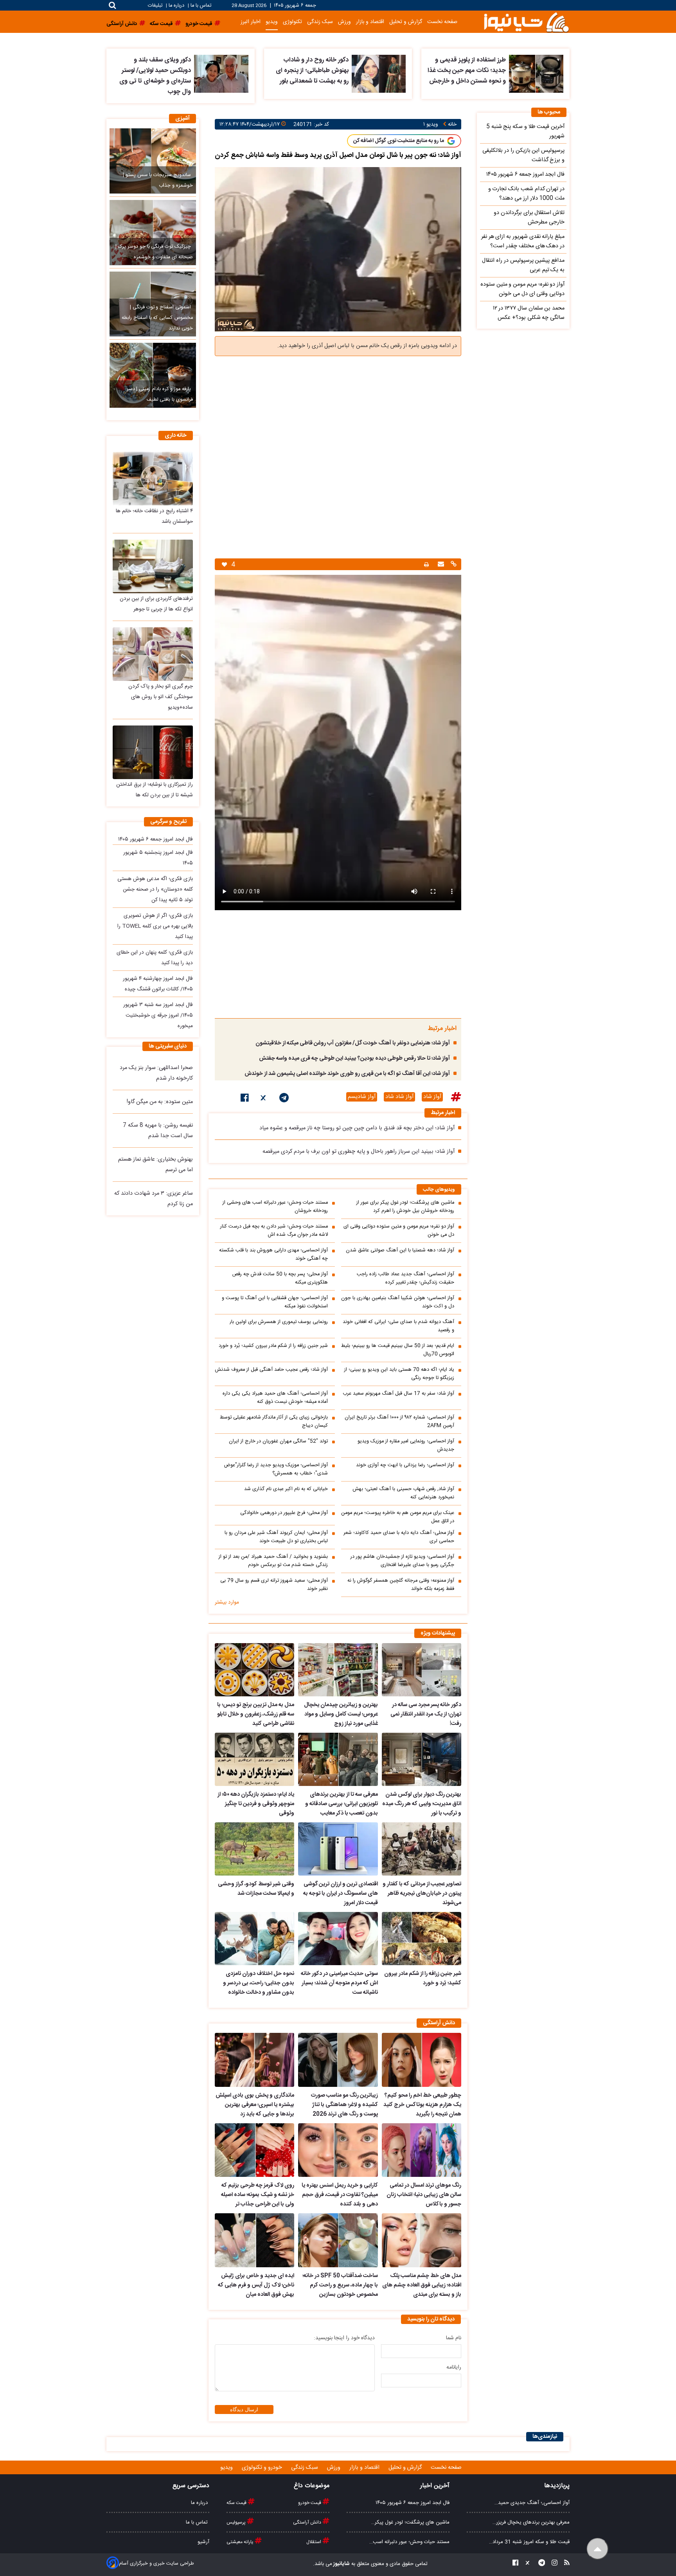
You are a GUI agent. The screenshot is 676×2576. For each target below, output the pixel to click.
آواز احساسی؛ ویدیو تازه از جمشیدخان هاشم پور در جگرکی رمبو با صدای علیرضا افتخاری (402, 1561)
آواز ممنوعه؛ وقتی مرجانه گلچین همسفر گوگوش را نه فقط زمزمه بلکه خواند (401, 1585)
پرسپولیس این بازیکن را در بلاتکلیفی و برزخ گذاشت (523, 155)
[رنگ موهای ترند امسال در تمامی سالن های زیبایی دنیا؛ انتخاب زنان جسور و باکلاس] (422, 2150)
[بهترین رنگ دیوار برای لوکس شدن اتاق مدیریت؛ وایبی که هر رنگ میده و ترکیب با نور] (422, 1759)
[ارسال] (440, 565)
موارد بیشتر (227, 1602)
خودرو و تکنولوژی (263, 2468)
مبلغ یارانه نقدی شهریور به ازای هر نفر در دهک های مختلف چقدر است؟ (523, 241)
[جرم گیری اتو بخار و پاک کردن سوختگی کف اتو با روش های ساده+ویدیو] (153, 654)
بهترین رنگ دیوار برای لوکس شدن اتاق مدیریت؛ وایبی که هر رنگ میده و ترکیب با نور (422, 1804)
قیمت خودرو (310, 2503)
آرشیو (203, 2542)
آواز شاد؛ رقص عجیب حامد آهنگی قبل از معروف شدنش (271, 1370)
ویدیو (272, 22)
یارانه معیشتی (241, 2542)
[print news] (426, 564)
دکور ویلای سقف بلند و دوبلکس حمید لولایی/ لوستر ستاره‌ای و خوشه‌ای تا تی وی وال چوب (155, 76)
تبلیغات (156, 6)
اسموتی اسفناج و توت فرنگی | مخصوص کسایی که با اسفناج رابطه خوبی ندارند (157, 318)
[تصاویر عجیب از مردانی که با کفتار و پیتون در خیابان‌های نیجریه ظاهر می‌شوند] (422, 1849)
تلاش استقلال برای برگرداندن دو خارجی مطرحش (529, 218)
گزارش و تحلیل (406, 22)
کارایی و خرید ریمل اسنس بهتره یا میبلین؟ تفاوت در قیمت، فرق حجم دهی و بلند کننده (340, 2195)
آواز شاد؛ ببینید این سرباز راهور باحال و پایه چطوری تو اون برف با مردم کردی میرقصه (359, 1152)
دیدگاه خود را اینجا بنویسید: (344, 2338)
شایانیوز (341, 2564)
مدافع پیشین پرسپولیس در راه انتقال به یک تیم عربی (523, 265)
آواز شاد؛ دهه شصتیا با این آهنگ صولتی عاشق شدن (400, 1250)
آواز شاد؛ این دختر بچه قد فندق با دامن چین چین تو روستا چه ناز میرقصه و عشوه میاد (357, 1128)
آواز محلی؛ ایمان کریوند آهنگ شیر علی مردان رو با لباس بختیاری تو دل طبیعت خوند (276, 1537)
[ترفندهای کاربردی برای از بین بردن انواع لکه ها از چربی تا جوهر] (153, 566)
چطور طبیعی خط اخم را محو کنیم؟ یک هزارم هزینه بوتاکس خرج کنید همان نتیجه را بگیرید (422, 2105)
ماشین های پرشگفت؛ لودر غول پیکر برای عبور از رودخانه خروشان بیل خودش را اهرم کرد (405, 1207)
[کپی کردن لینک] (453, 565)
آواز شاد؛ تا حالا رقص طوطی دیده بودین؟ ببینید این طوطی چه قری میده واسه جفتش (354, 1058)
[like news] (224, 564)
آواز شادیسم (362, 1097)
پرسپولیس (237, 2522)
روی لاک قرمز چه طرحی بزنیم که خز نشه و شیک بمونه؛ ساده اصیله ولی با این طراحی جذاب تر (258, 2195)
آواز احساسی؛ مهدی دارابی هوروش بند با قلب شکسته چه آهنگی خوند (273, 1255)
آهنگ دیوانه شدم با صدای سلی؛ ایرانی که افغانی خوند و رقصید (398, 1326)
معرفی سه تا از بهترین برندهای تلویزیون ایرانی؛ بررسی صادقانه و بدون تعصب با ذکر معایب (341, 1804)
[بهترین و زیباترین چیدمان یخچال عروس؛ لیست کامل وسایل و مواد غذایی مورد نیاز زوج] (338, 1670)
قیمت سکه (237, 2503)
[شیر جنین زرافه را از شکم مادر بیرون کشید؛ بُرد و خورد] (422, 1939)
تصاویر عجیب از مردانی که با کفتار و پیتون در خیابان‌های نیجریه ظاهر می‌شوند (422, 1894)
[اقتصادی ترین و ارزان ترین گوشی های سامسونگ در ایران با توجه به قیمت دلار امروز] (338, 1849)
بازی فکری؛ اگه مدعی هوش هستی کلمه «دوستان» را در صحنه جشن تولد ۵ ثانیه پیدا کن (155, 889)
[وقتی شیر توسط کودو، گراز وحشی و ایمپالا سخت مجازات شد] (254, 1849)
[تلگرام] (284, 1099)
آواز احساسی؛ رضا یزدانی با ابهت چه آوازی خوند (405, 1465)
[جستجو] (112, 5)
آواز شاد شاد (399, 1097)
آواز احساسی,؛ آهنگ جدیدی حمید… (532, 2503)
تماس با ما (201, 6)
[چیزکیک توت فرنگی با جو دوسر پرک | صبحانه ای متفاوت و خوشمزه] (153, 232)
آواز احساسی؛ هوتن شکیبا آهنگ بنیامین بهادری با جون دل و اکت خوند (398, 1302)
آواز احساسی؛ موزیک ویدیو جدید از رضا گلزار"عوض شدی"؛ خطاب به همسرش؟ (276, 1469)
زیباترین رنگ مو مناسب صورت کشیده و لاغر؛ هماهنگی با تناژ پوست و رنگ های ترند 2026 (344, 2105)
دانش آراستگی (308, 2522)
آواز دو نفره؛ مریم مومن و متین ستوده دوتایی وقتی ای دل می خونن (399, 1231)
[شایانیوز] (526, 22)
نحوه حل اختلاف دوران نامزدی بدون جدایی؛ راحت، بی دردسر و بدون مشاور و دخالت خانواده (259, 1983)
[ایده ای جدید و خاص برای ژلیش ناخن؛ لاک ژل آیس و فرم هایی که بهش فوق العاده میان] (254, 2240)
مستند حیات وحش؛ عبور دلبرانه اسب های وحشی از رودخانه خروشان (275, 1207)
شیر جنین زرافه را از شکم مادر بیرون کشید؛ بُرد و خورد (273, 1346)
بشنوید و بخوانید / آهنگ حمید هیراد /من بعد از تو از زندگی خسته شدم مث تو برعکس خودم (273, 1561)
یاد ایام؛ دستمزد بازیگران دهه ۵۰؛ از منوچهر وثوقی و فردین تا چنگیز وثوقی (256, 1804)
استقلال (314, 2542)
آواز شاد (432, 1097)
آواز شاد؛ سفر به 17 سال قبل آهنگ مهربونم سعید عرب (398, 1394)
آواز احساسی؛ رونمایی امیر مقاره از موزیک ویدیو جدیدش (406, 1446)
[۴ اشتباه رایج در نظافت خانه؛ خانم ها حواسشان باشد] (153, 478)
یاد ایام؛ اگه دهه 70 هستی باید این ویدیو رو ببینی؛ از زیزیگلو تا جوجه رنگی (399, 1374)
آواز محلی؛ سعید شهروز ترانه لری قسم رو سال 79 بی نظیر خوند (274, 1585)
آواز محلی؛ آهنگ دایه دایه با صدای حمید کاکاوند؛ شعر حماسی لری (399, 1537)
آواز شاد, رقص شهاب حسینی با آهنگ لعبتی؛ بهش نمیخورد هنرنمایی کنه (403, 1493)
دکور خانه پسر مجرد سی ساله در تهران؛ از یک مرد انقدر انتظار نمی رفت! (426, 1714)
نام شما (454, 2338)
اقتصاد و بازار (370, 22)
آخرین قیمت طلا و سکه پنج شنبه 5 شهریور (525, 131)
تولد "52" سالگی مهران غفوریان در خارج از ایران (278, 1441)
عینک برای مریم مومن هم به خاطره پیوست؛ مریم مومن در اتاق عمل (398, 1517)
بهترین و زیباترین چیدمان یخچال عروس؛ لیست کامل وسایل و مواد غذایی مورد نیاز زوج (341, 1714)
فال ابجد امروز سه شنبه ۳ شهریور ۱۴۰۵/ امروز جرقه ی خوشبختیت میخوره (158, 1015)
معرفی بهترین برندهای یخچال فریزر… (531, 2522)
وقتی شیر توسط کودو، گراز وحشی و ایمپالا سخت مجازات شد (256, 1889)
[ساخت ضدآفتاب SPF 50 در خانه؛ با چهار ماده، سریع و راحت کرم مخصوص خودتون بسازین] (338, 2240)
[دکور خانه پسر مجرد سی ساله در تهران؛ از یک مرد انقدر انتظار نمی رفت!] (422, 1670)
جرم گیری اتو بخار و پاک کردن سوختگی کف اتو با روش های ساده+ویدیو (161, 697)
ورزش (344, 22)
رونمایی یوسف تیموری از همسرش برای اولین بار (279, 1322)
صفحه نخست (442, 22)
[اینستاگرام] (552, 2564)
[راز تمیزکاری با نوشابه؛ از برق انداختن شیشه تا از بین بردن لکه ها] (153, 752)
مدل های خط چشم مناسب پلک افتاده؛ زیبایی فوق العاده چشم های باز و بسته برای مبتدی (422, 2285)
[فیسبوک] (245, 1099)
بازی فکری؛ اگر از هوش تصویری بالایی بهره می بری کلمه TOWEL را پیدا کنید (155, 926)
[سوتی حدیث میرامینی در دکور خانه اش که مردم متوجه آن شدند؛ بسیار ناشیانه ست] (338, 1939)
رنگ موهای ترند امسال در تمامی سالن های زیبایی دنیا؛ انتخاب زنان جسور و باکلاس (424, 2195)
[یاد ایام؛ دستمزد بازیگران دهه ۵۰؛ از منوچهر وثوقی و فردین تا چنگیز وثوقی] (254, 1759)
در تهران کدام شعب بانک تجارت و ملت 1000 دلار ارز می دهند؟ (526, 194)
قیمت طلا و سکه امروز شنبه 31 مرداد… (529, 2542)
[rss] (565, 2564)
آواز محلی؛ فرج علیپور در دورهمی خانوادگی (284, 1513)
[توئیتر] (264, 1099)
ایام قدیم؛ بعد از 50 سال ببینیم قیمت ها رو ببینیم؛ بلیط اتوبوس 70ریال (398, 1350)
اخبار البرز (251, 22)
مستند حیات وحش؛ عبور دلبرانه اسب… (409, 2542)
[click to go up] (598, 2549)
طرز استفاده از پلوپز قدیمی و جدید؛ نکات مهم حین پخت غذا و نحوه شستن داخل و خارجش (467, 71)
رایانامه (454, 2367)
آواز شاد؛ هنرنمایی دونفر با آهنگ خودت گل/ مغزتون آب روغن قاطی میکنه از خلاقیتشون (353, 1043)
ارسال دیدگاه (244, 2409)
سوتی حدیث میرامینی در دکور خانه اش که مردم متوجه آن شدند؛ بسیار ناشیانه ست (339, 1983)
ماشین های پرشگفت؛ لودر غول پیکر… (410, 2522)
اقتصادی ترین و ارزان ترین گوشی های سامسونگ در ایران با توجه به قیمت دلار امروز (340, 1894)
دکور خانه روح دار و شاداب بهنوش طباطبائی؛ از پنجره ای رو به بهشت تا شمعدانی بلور (312, 71)
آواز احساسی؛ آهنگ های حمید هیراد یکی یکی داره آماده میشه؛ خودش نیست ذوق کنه (275, 1398)
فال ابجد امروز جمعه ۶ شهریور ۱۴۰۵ (156, 839)
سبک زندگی (320, 22)
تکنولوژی (292, 22)
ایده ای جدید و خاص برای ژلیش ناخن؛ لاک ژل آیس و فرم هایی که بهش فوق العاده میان (256, 2285)
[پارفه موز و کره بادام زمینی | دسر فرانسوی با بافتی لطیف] (153, 375)
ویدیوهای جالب (439, 1190)
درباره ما (176, 6)
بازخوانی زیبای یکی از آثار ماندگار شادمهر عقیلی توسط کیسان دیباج (274, 1422)
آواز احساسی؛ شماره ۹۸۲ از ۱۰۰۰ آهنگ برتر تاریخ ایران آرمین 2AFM (399, 1422)
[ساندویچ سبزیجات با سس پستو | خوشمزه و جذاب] (153, 161)
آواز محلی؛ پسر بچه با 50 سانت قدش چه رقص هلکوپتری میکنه (280, 1278)
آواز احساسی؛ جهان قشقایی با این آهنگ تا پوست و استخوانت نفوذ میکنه (275, 1302)
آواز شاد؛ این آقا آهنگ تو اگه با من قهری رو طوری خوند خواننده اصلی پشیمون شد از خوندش (347, 1074)
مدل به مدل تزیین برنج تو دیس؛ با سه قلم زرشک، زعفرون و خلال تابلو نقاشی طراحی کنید (256, 1714)
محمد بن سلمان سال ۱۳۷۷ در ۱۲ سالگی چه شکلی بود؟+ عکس (529, 313)
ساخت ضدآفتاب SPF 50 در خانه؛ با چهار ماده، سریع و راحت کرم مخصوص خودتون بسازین (340, 2285)
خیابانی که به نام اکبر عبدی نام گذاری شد (286, 1489)
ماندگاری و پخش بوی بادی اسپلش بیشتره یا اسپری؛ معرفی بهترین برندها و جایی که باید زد (255, 2105)
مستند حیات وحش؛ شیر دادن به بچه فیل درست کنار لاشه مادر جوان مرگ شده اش (274, 1231)
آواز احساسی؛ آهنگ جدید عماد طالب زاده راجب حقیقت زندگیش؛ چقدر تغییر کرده (405, 1278)
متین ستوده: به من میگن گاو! (160, 1102)
